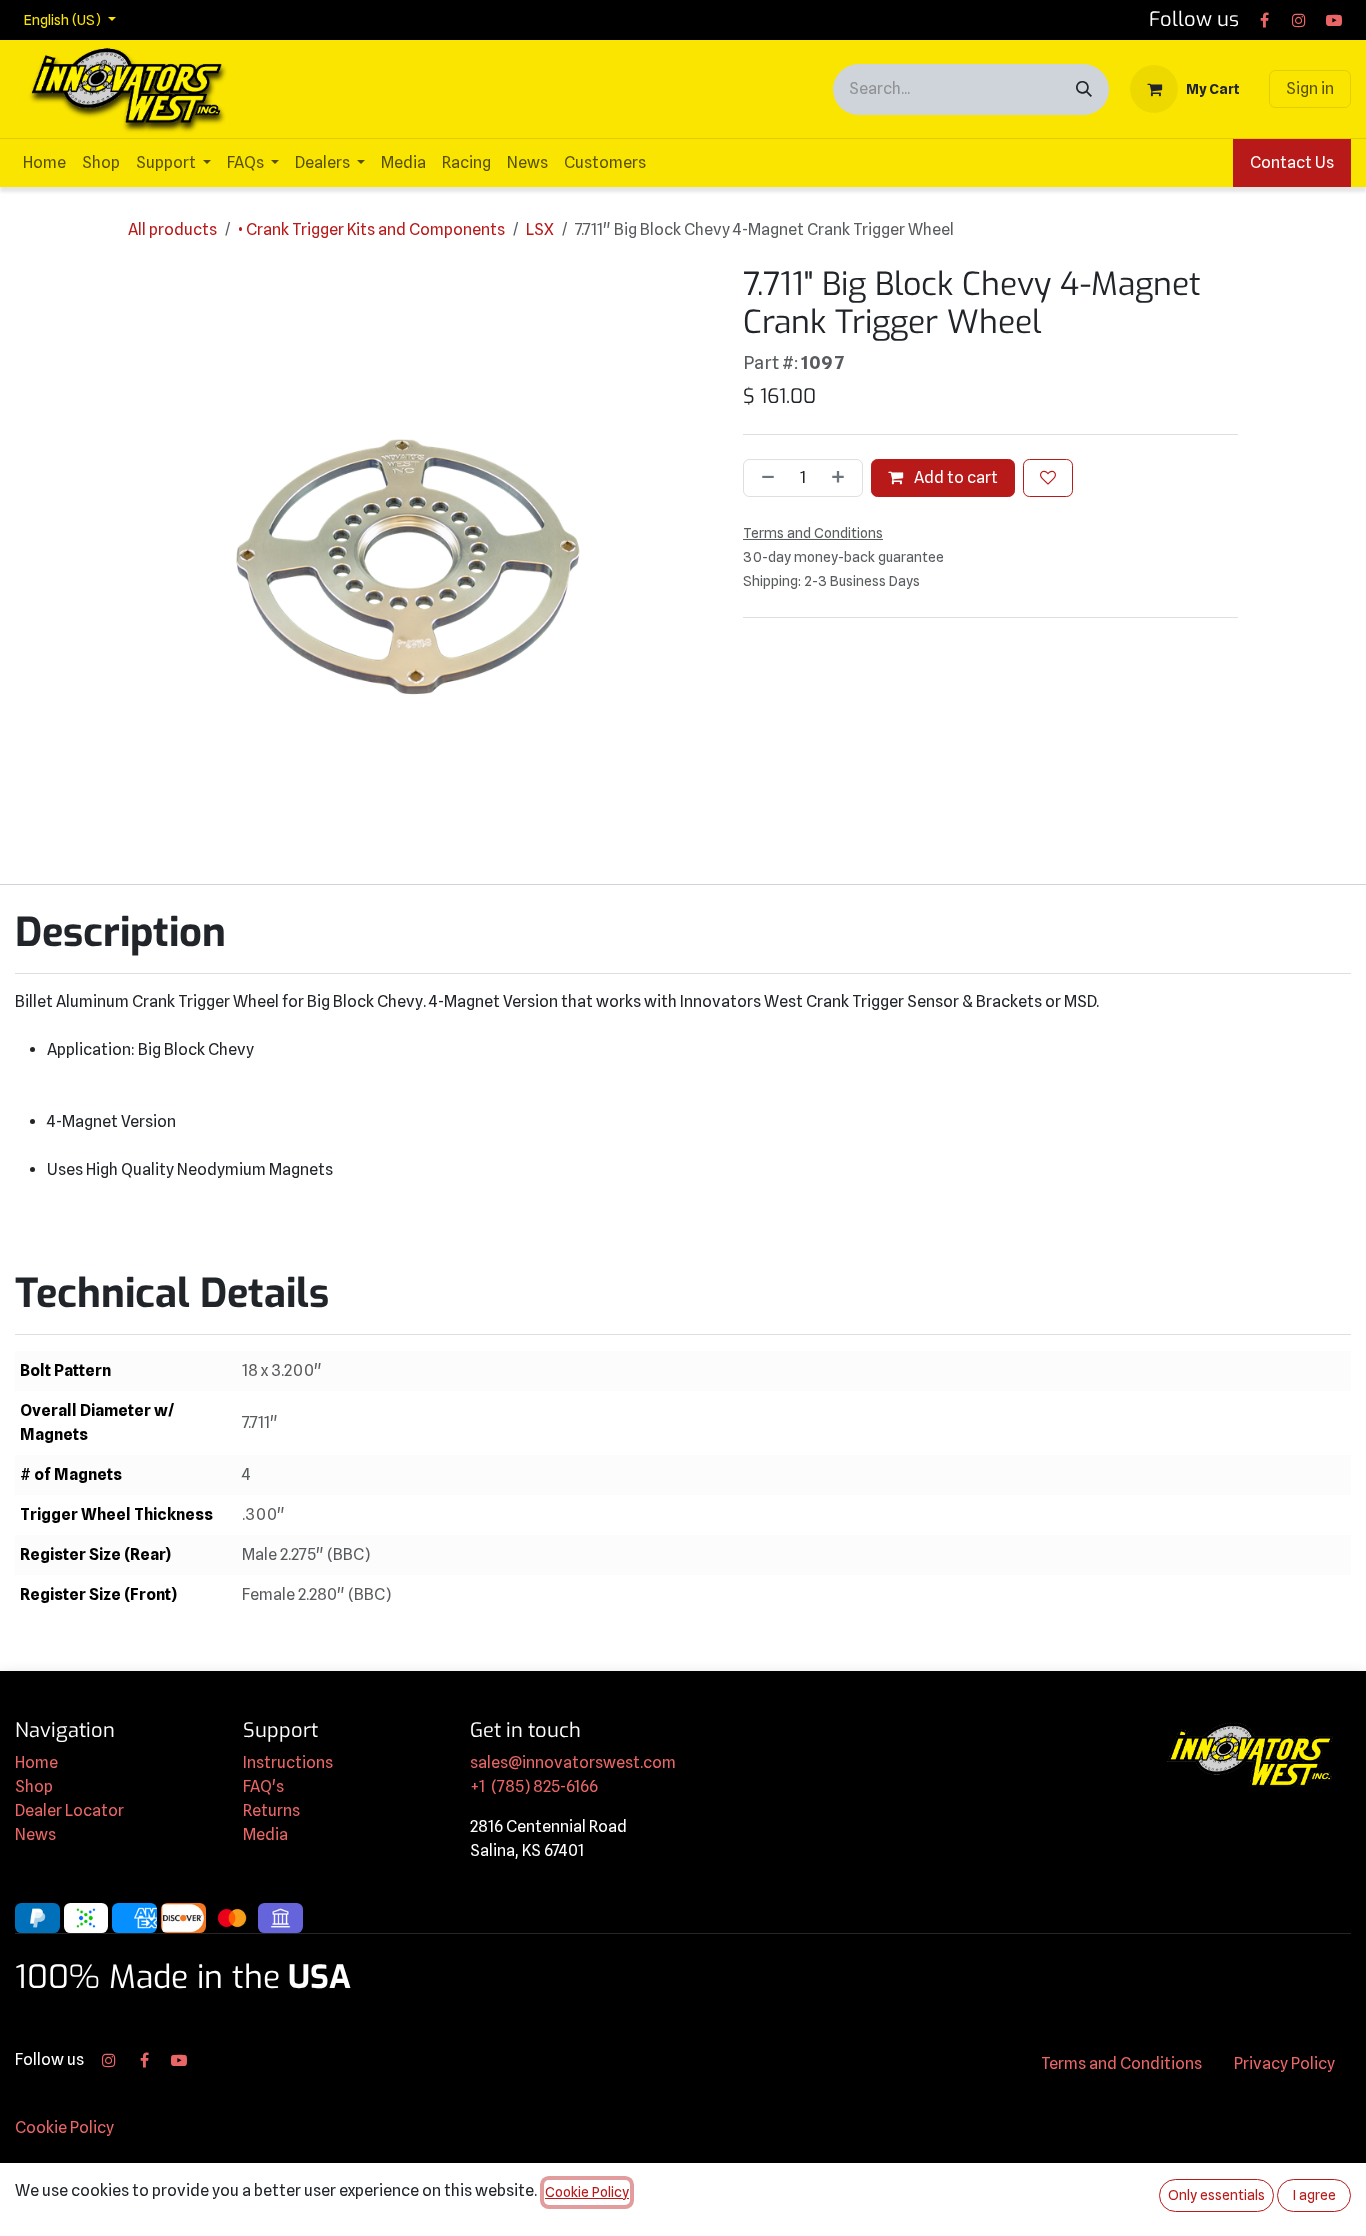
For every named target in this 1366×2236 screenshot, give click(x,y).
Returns (271, 1810)
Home (36, 1762)
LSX (540, 229)
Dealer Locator (69, 1810)
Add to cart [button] (954, 477)
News (35, 1834)
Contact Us (1292, 162)
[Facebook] (1264, 20)
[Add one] (842, 478)
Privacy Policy (1284, 2063)
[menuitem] (44, 163)
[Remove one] (764, 478)
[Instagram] (1299, 20)
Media (265, 1834)
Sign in (1310, 88)
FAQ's (263, 1786)
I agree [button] (1314, 2195)
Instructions (288, 1762)
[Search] (1084, 89)
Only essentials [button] (1216, 2195)
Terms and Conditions (1121, 2063)
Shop (34, 1786)
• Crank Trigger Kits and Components (371, 229)
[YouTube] (1334, 20)
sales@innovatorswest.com (573, 1762)
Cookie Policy (64, 2127)
